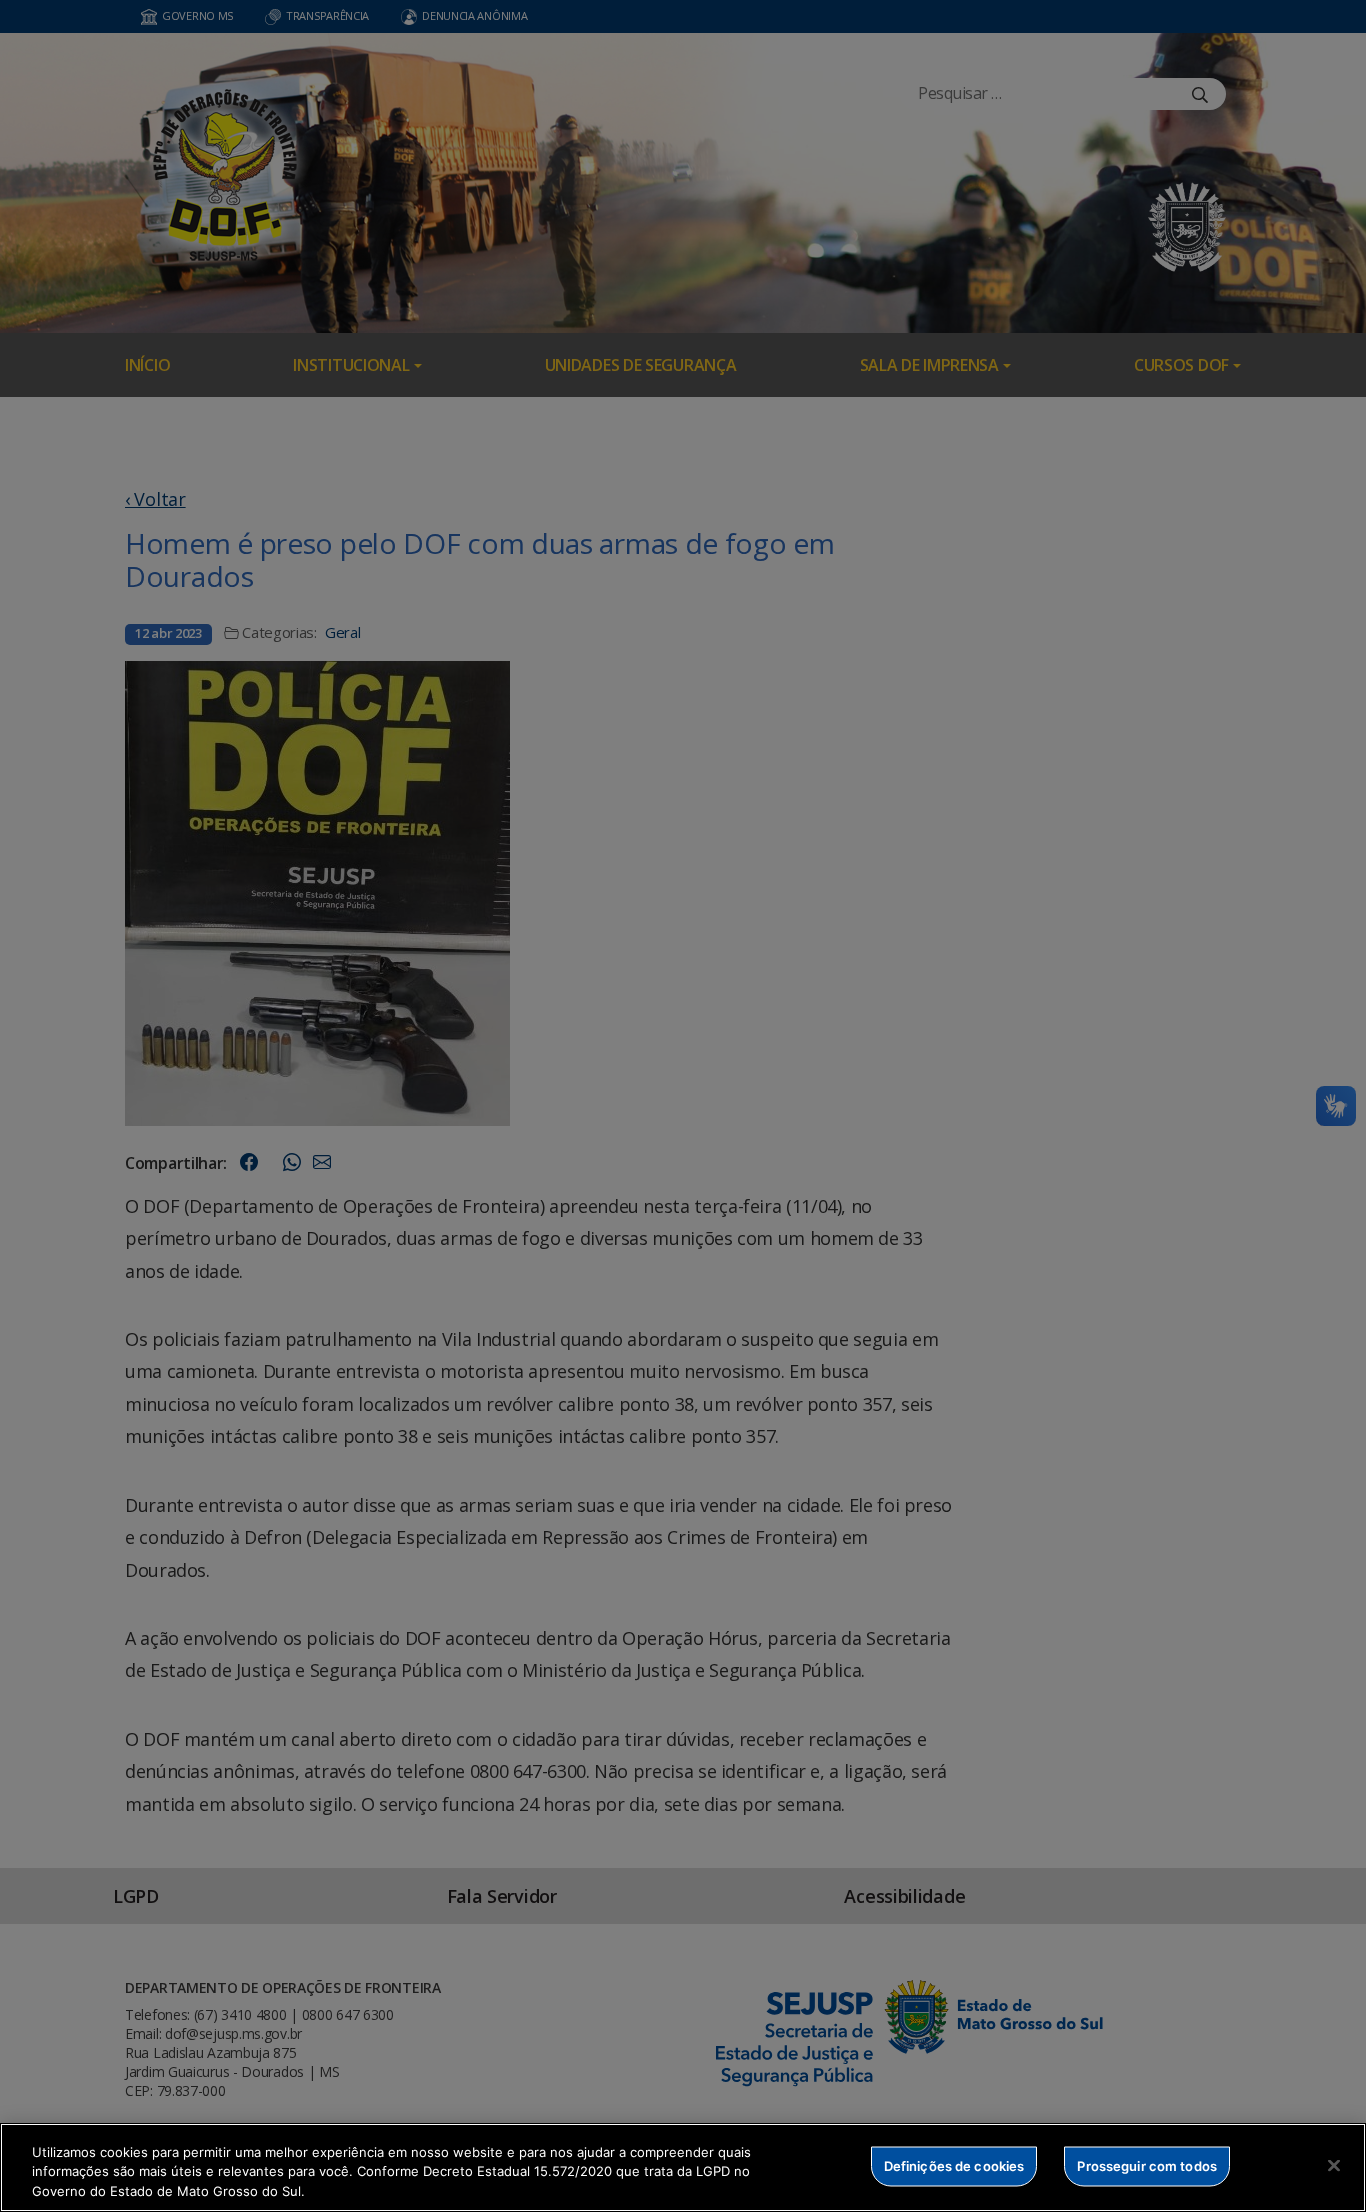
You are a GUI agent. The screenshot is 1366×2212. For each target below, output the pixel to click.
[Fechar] (1334, 2165)
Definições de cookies (954, 2165)
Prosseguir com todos (1147, 2165)
